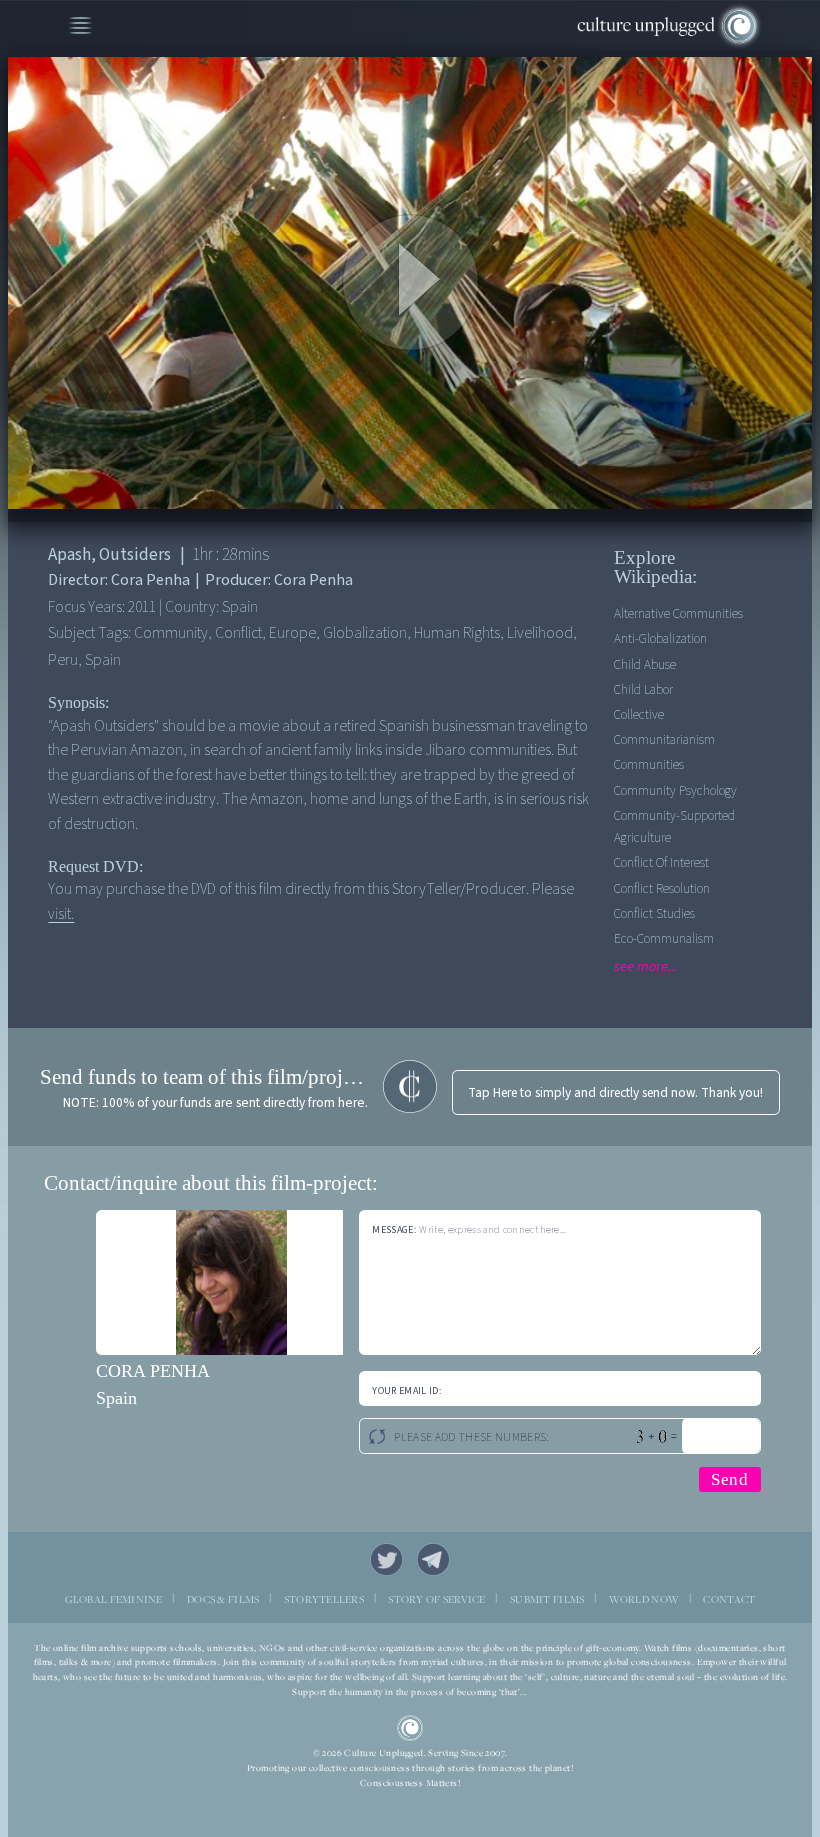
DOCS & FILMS (223, 1599)
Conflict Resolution (662, 888)
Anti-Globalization (660, 638)
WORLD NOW (644, 1599)
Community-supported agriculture (674, 826)
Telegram (433, 1559)
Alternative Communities (678, 613)
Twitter (386, 1559)
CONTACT (729, 1599)
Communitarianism (664, 739)
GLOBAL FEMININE (114, 1599)
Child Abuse (645, 664)
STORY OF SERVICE (436, 1599)
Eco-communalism (664, 938)
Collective (639, 714)
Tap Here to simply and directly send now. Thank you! (615, 1092)
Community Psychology (675, 790)
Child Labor (643, 689)
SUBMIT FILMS (547, 1599)
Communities (649, 764)
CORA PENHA (153, 1371)
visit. (61, 914)
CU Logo (410, 1728)
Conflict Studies (654, 913)
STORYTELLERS (324, 1599)
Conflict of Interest (661, 862)
